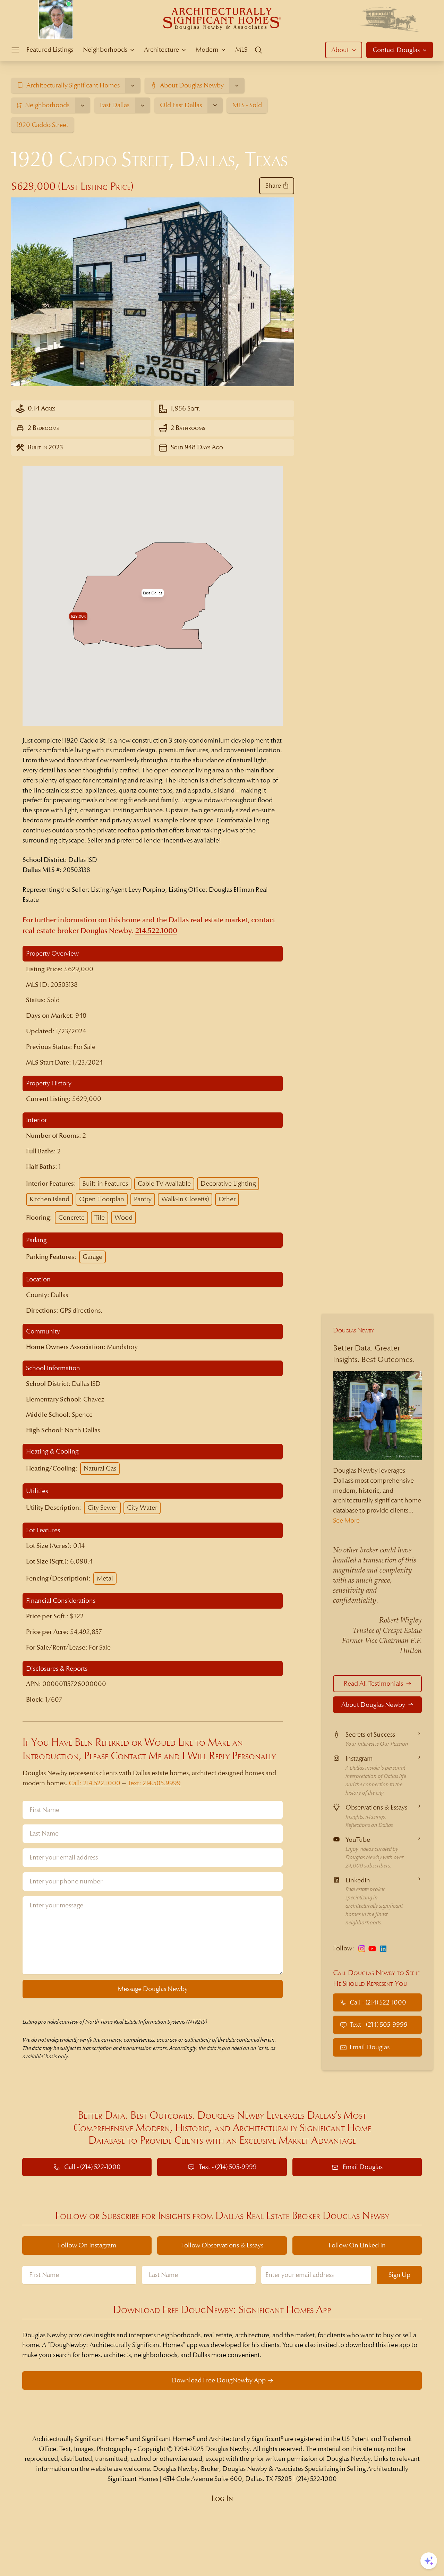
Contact (396, 50)
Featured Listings (50, 49)
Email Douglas (370, 2047)
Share (273, 185)
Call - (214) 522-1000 (378, 2002)
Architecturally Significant (245, 2439)
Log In (222, 2499)
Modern (207, 49)
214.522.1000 (156, 931)
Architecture (161, 49)
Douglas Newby (353, 1330)
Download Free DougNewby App (219, 2380)
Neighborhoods (105, 49)
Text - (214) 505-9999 (379, 2025)
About (340, 50)
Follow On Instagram (87, 2245)
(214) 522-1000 (317, 2479)
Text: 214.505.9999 (154, 1783)
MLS (241, 49)
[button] (153, 593)
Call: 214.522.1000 (95, 1783)
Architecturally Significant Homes (79, 2439)
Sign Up (399, 2275)
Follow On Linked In (357, 2245)
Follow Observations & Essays (222, 2245)
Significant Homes (167, 2439)
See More (346, 1520)
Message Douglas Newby (153, 1989)
